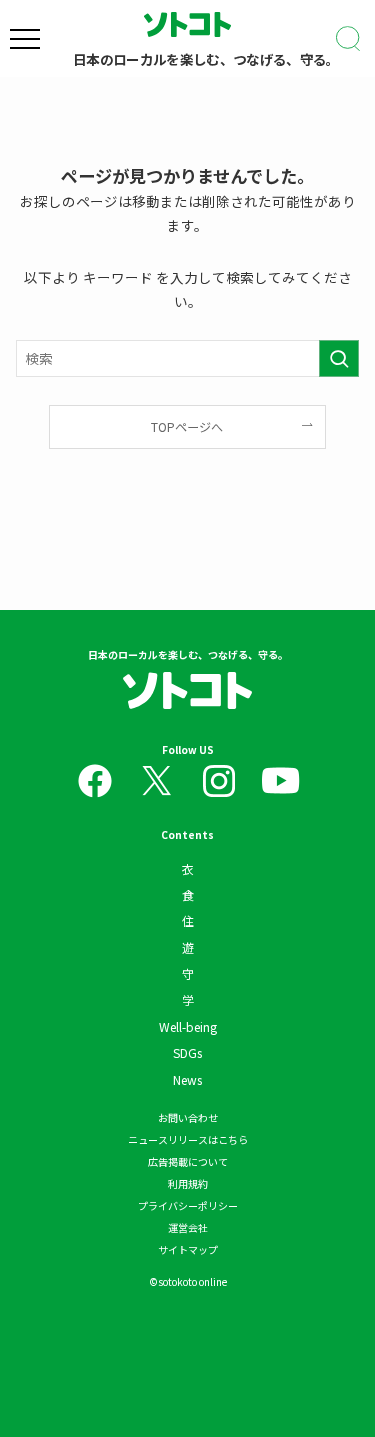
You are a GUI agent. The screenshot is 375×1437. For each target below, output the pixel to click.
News (187, 1079)
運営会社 (188, 1227)
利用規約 (188, 1183)
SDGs (187, 1052)
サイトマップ (188, 1249)
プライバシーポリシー (188, 1205)
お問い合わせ (188, 1117)
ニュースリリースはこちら (188, 1139)
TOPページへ (187, 426)
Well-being (188, 1026)
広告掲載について (188, 1161)
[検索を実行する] (339, 358)
